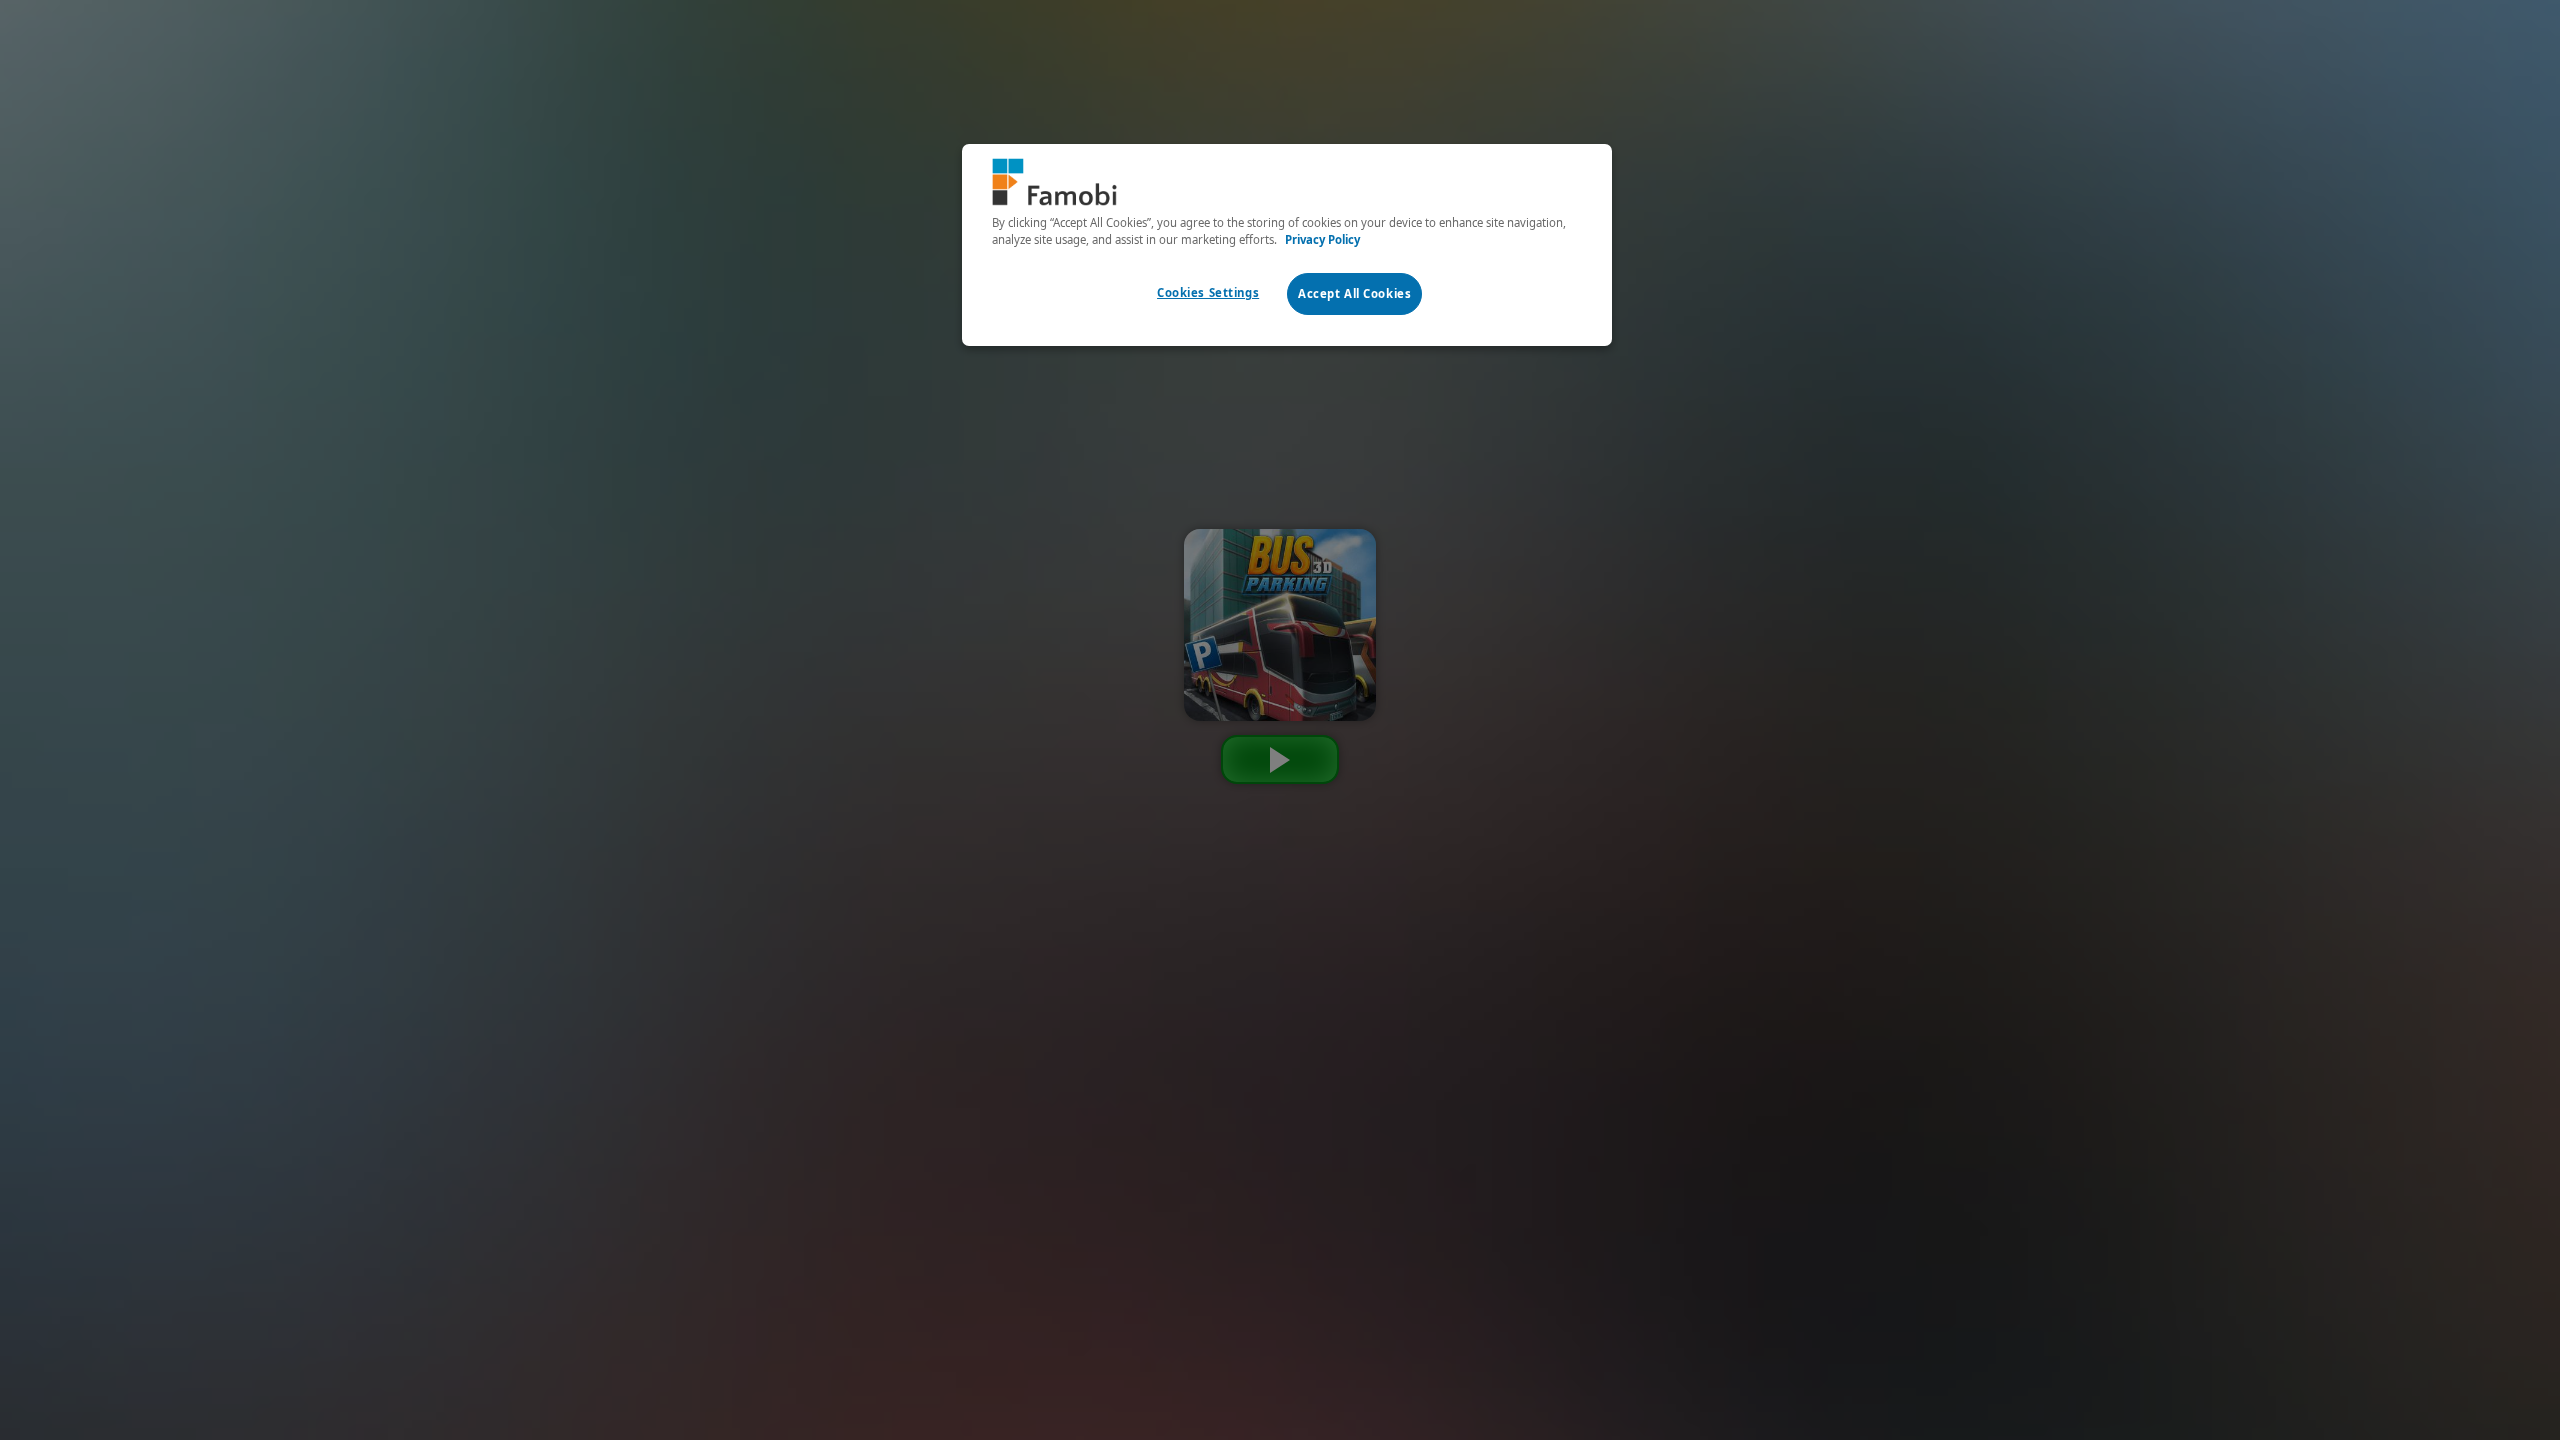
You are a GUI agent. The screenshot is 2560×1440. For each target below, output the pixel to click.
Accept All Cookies (1354, 293)
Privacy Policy (1322, 239)
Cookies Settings (1208, 292)
